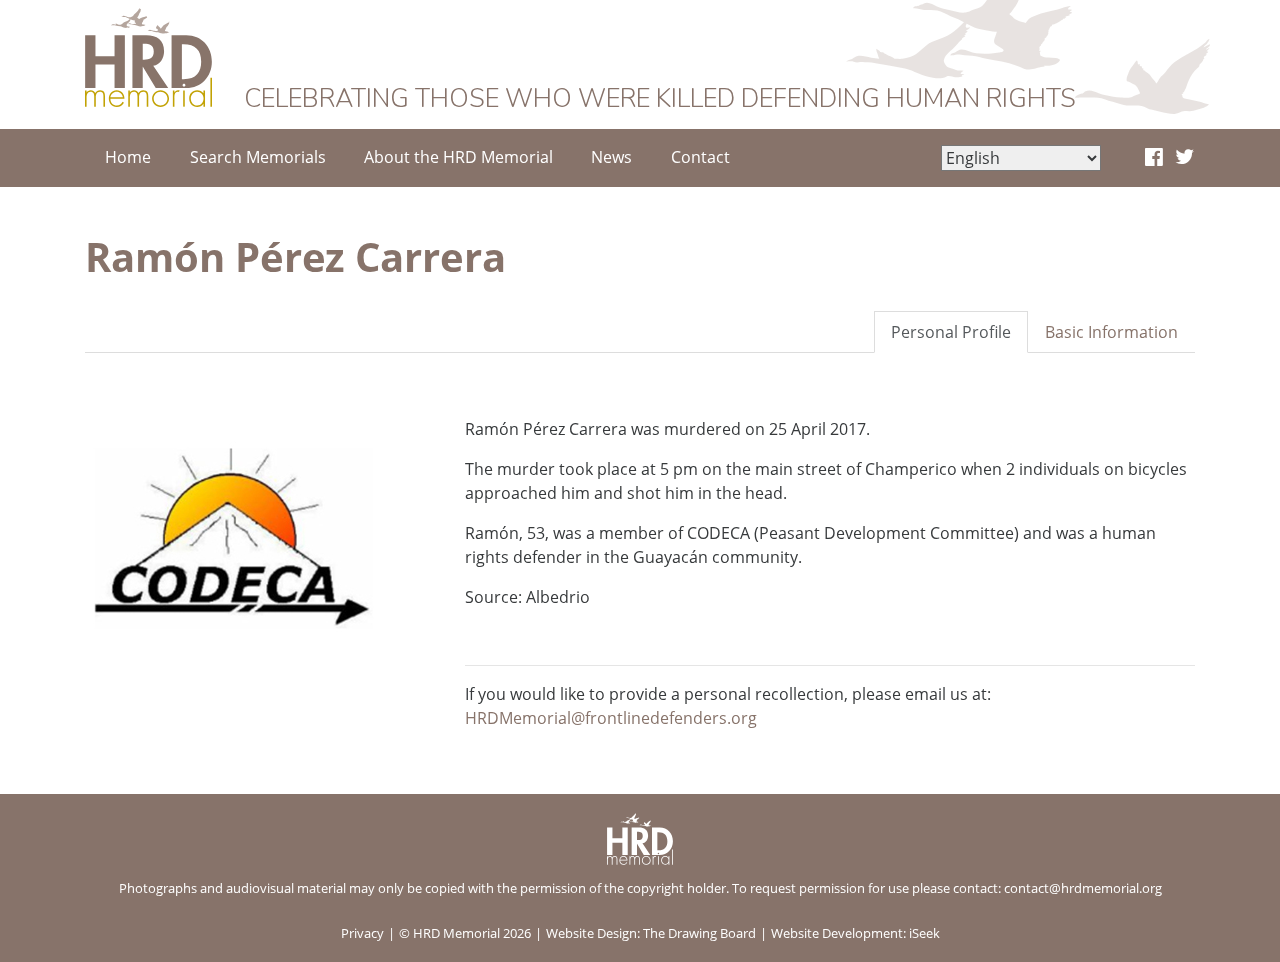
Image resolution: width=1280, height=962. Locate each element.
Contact (700, 157)
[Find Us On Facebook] (1154, 158)
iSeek (924, 933)
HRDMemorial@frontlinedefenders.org (611, 718)
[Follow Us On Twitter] (1184, 158)
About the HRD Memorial (458, 157)
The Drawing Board (699, 933)
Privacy (362, 933)
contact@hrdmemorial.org (1083, 888)
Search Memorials (258, 157)
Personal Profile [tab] (951, 332)
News (611, 157)
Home (128, 157)
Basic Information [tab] (1111, 332)
